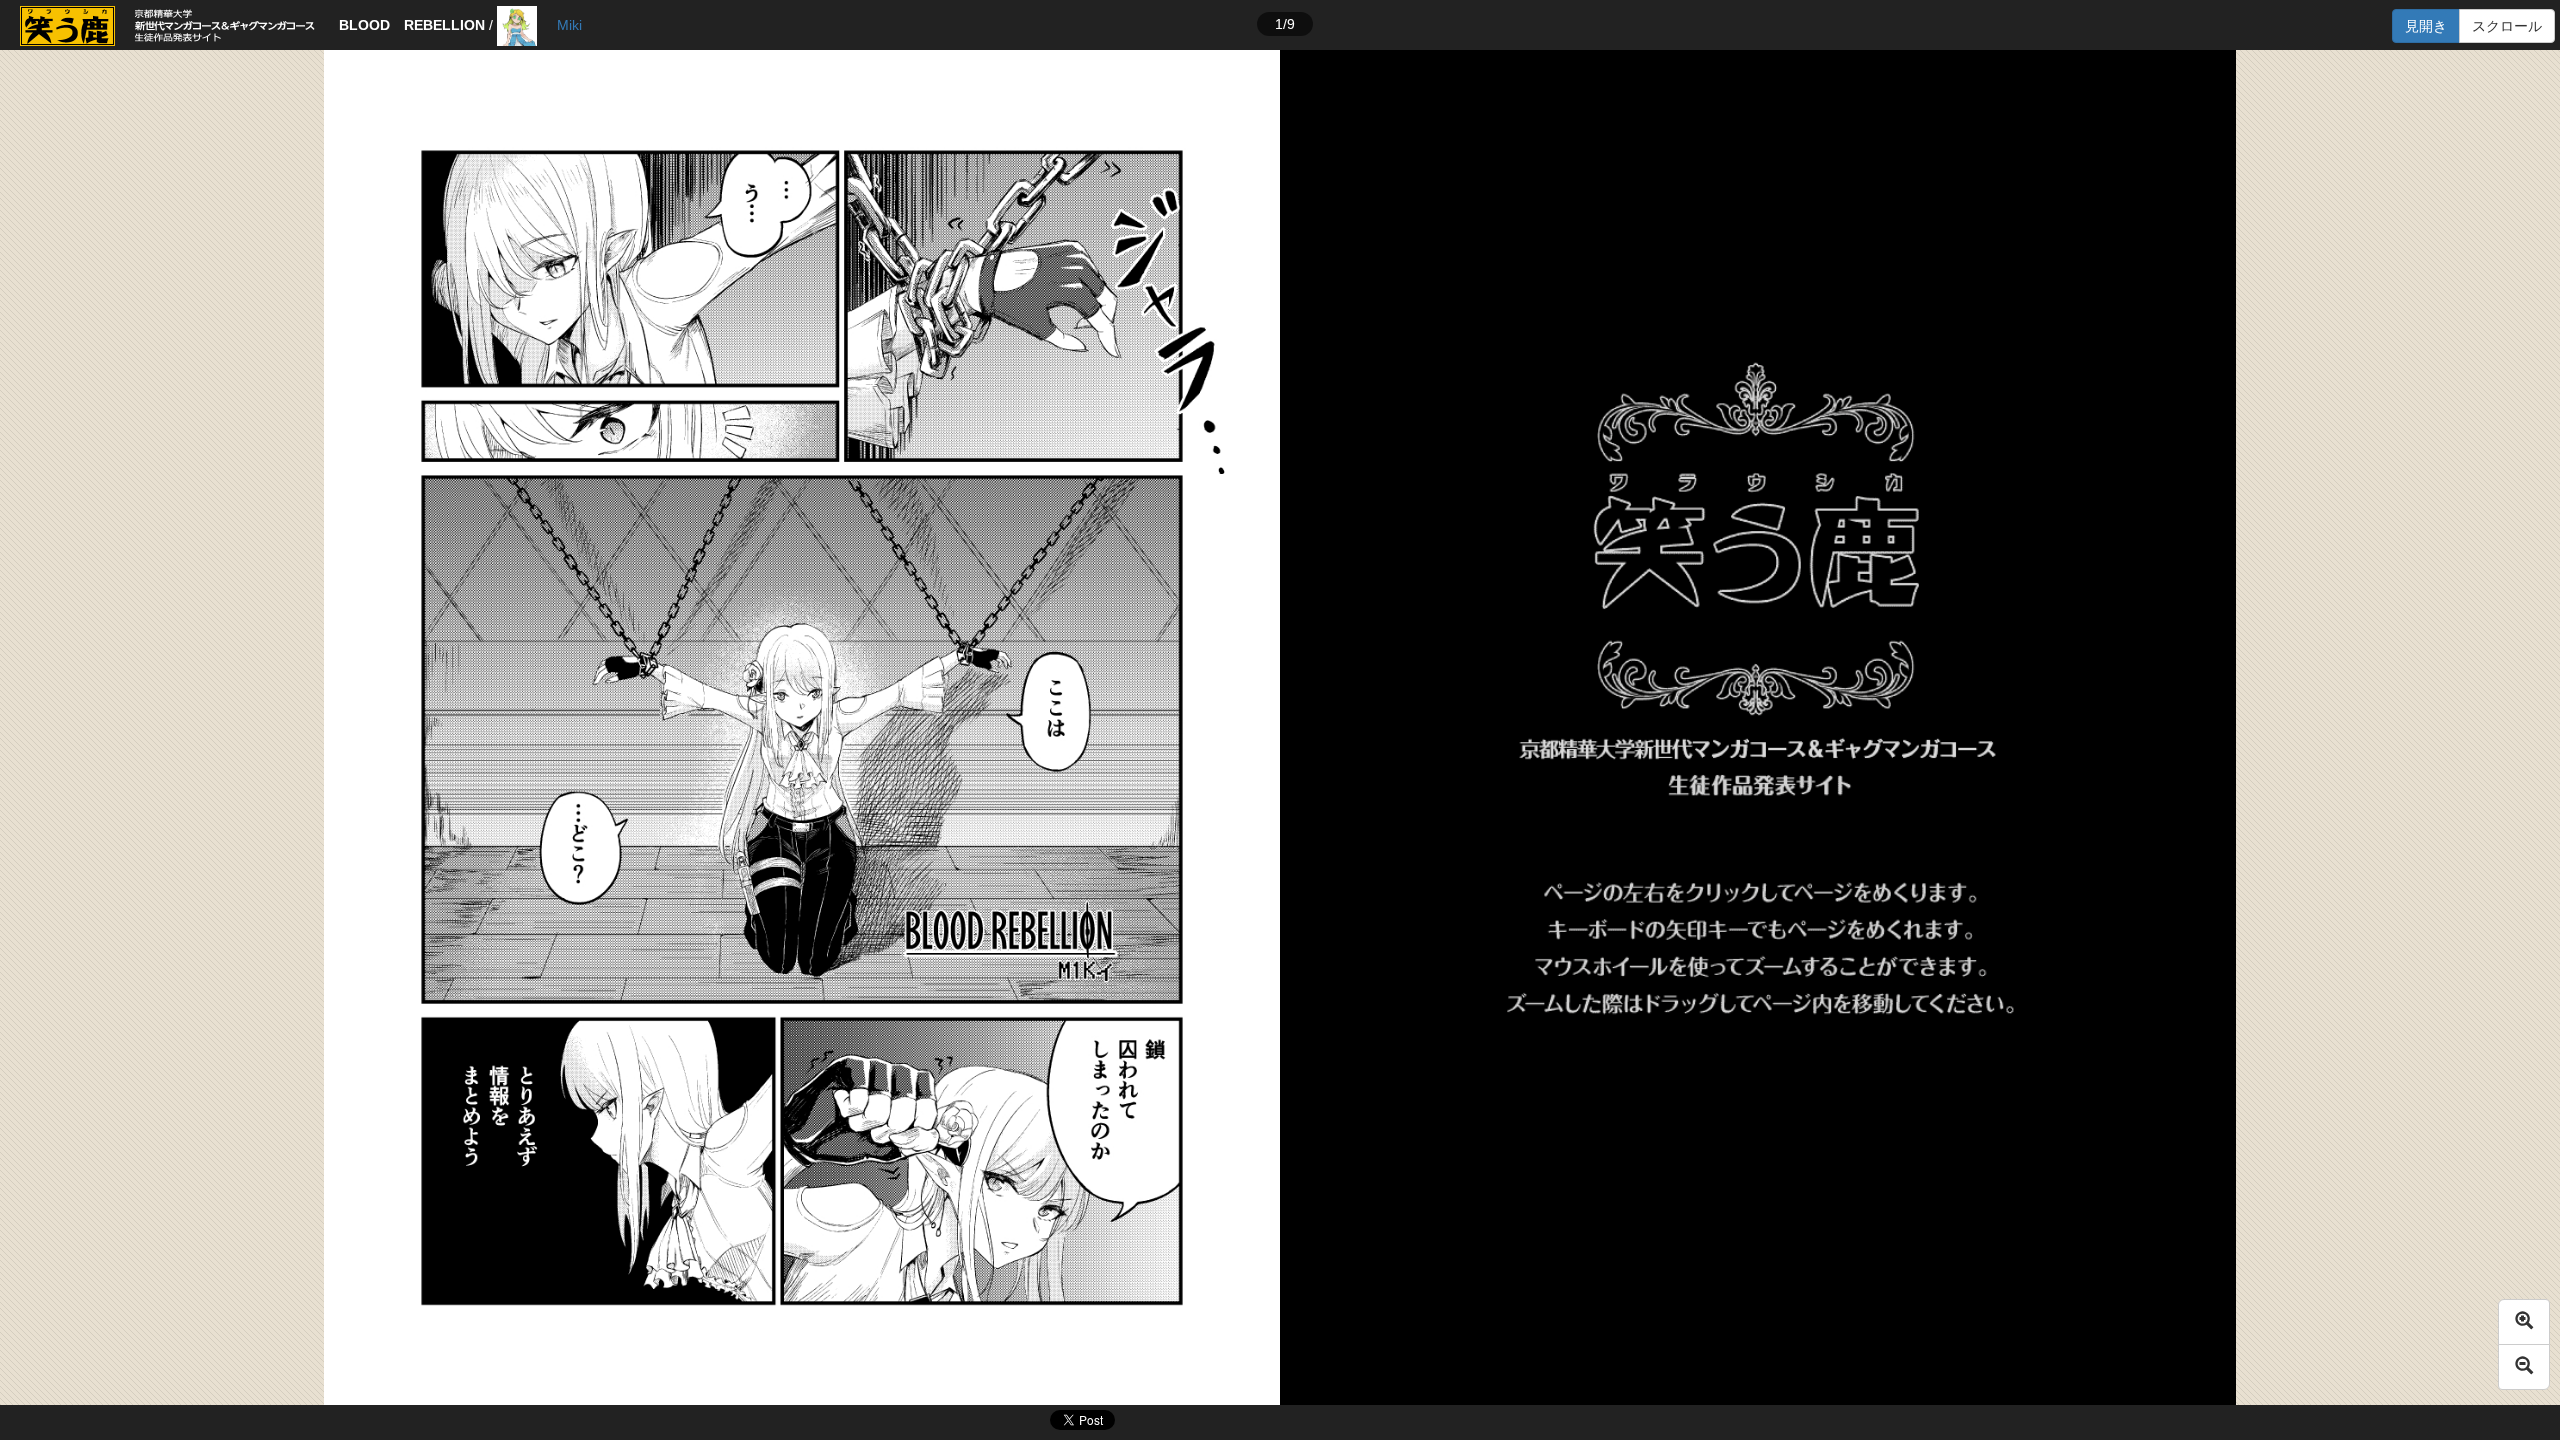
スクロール (2507, 26)
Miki (569, 25)
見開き (2426, 26)
